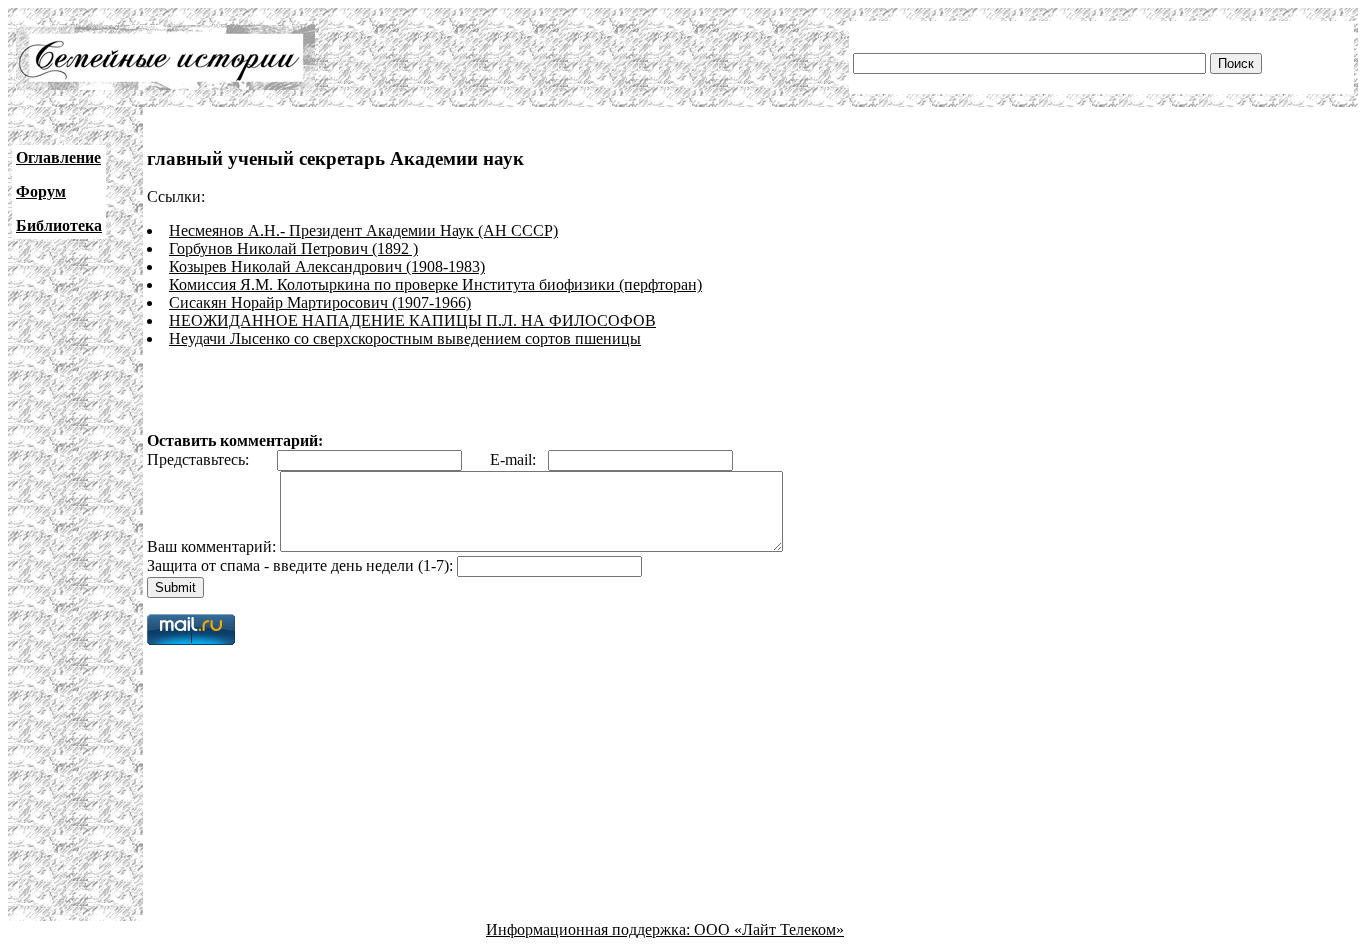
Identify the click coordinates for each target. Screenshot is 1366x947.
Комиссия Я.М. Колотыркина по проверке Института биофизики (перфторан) (435, 284)
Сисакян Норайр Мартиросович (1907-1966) (320, 302)
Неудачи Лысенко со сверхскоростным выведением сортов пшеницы (405, 338)
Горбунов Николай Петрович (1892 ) (293, 248)
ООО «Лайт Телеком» (769, 929)
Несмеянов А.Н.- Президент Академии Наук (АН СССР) (363, 230)
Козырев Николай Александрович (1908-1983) (327, 266)
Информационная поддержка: (590, 929)
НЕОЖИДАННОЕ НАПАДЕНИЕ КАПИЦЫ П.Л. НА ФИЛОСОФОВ (412, 320)
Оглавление (58, 157)
